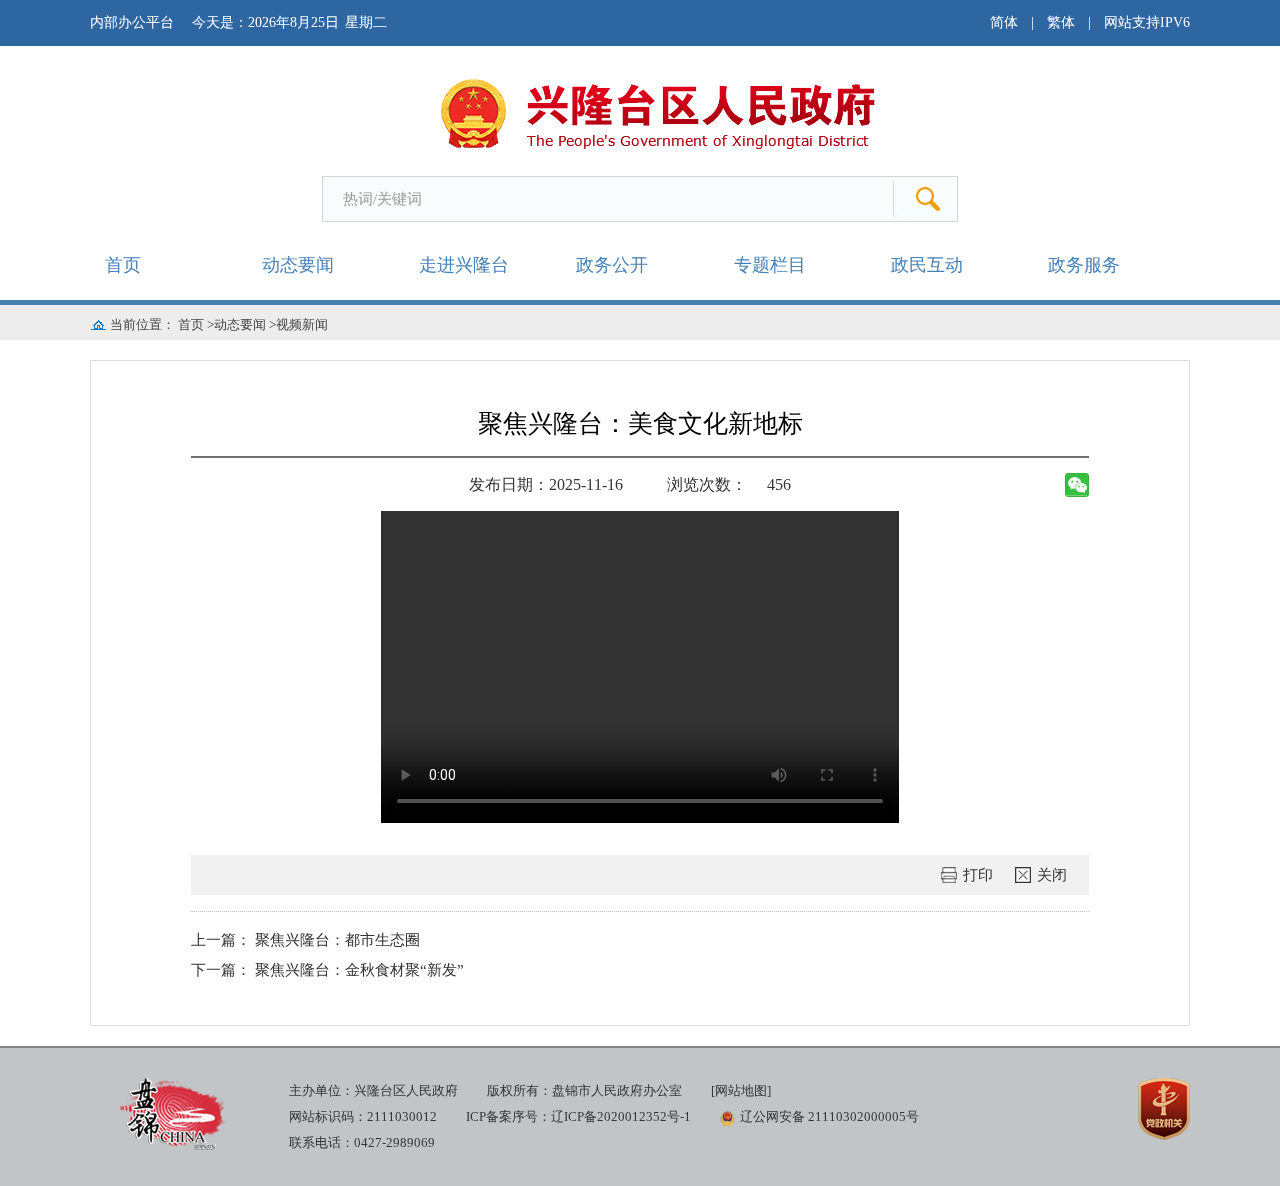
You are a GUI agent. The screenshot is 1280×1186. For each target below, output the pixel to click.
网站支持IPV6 (1147, 22)
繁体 (1061, 22)
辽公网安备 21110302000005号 (829, 1116)
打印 (978, 875)
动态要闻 (298, 265)
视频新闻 (302, 324)
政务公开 (612, 265)
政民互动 (927, 265)
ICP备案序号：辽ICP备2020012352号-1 (578, 1116)
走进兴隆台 (464, 265)
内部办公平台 (132, 22)
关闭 (1052, 875)
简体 (1004, 22)
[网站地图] (741, 1090)
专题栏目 (770, 265)
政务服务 (1084, 265)
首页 (123, 265)
